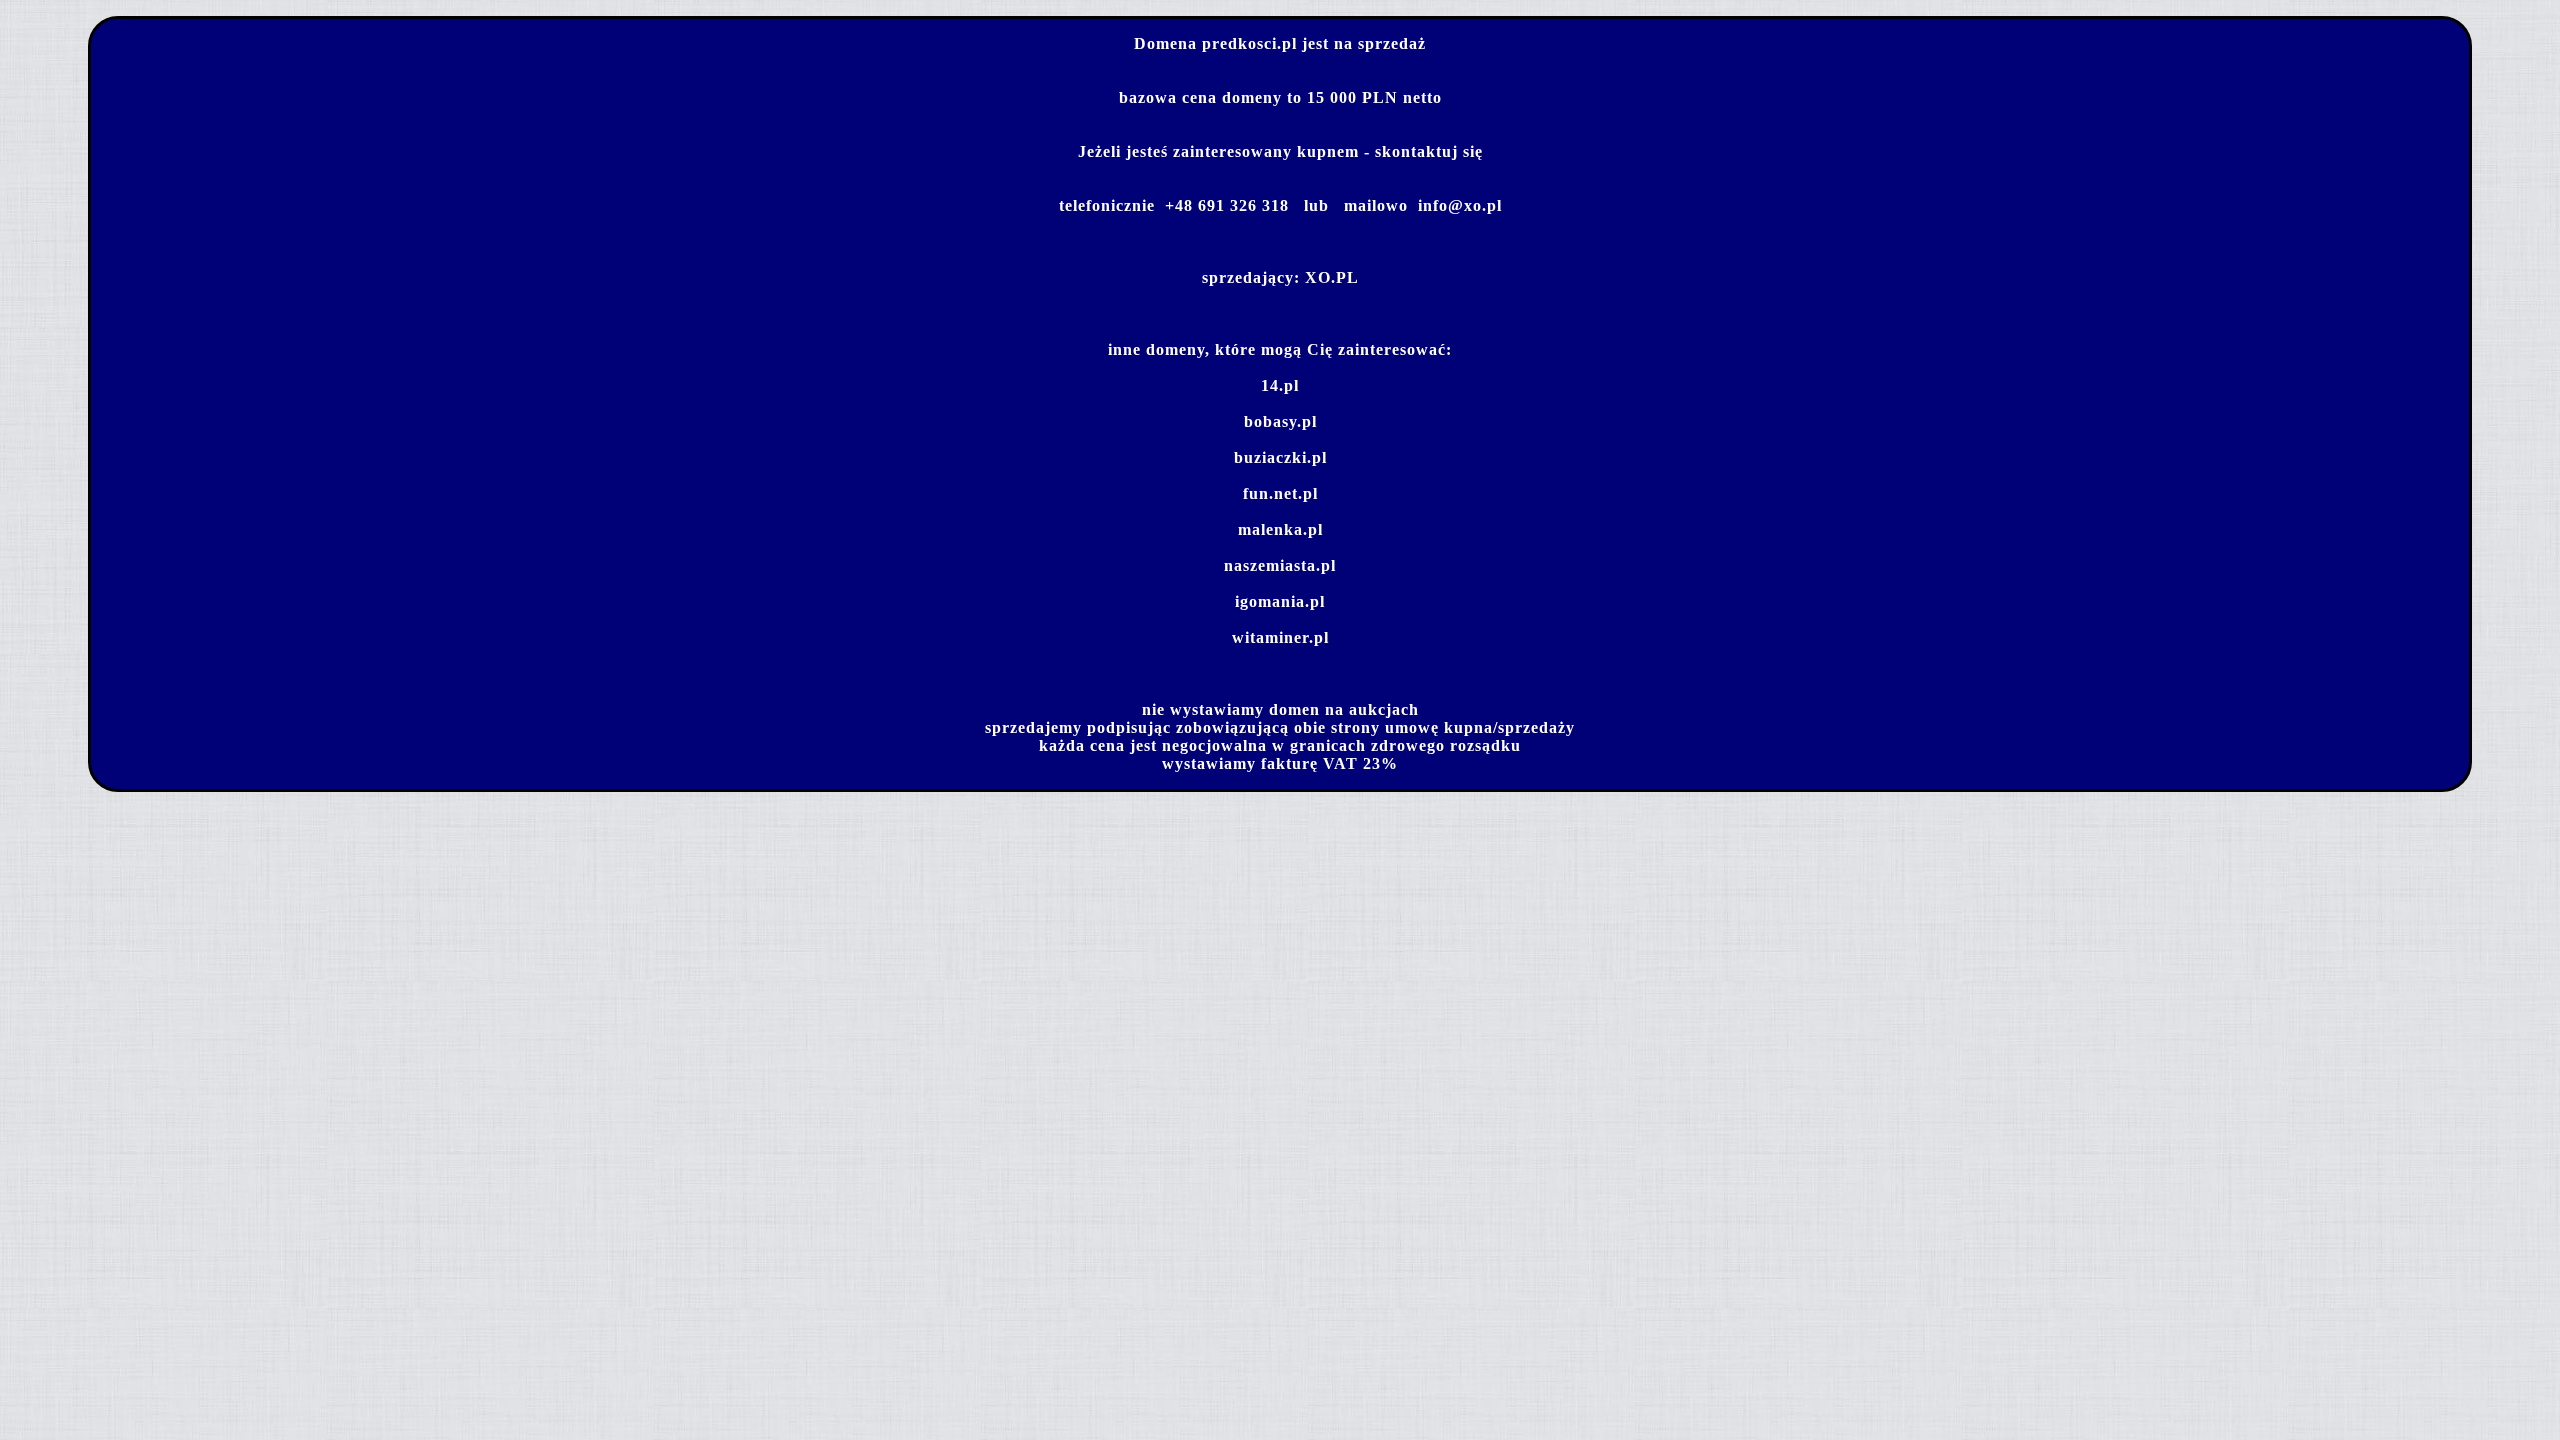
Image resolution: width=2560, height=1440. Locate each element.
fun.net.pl (1280, 493)
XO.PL (1332, 277)
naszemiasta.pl (1280, 565)
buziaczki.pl (1280, 457)
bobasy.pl (1280, 421)
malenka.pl (1280, 529)
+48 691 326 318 (1227, 205)
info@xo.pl (1460, 205)
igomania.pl (1280, 601)
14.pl (1280, 385)
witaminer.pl (1280, 637)
